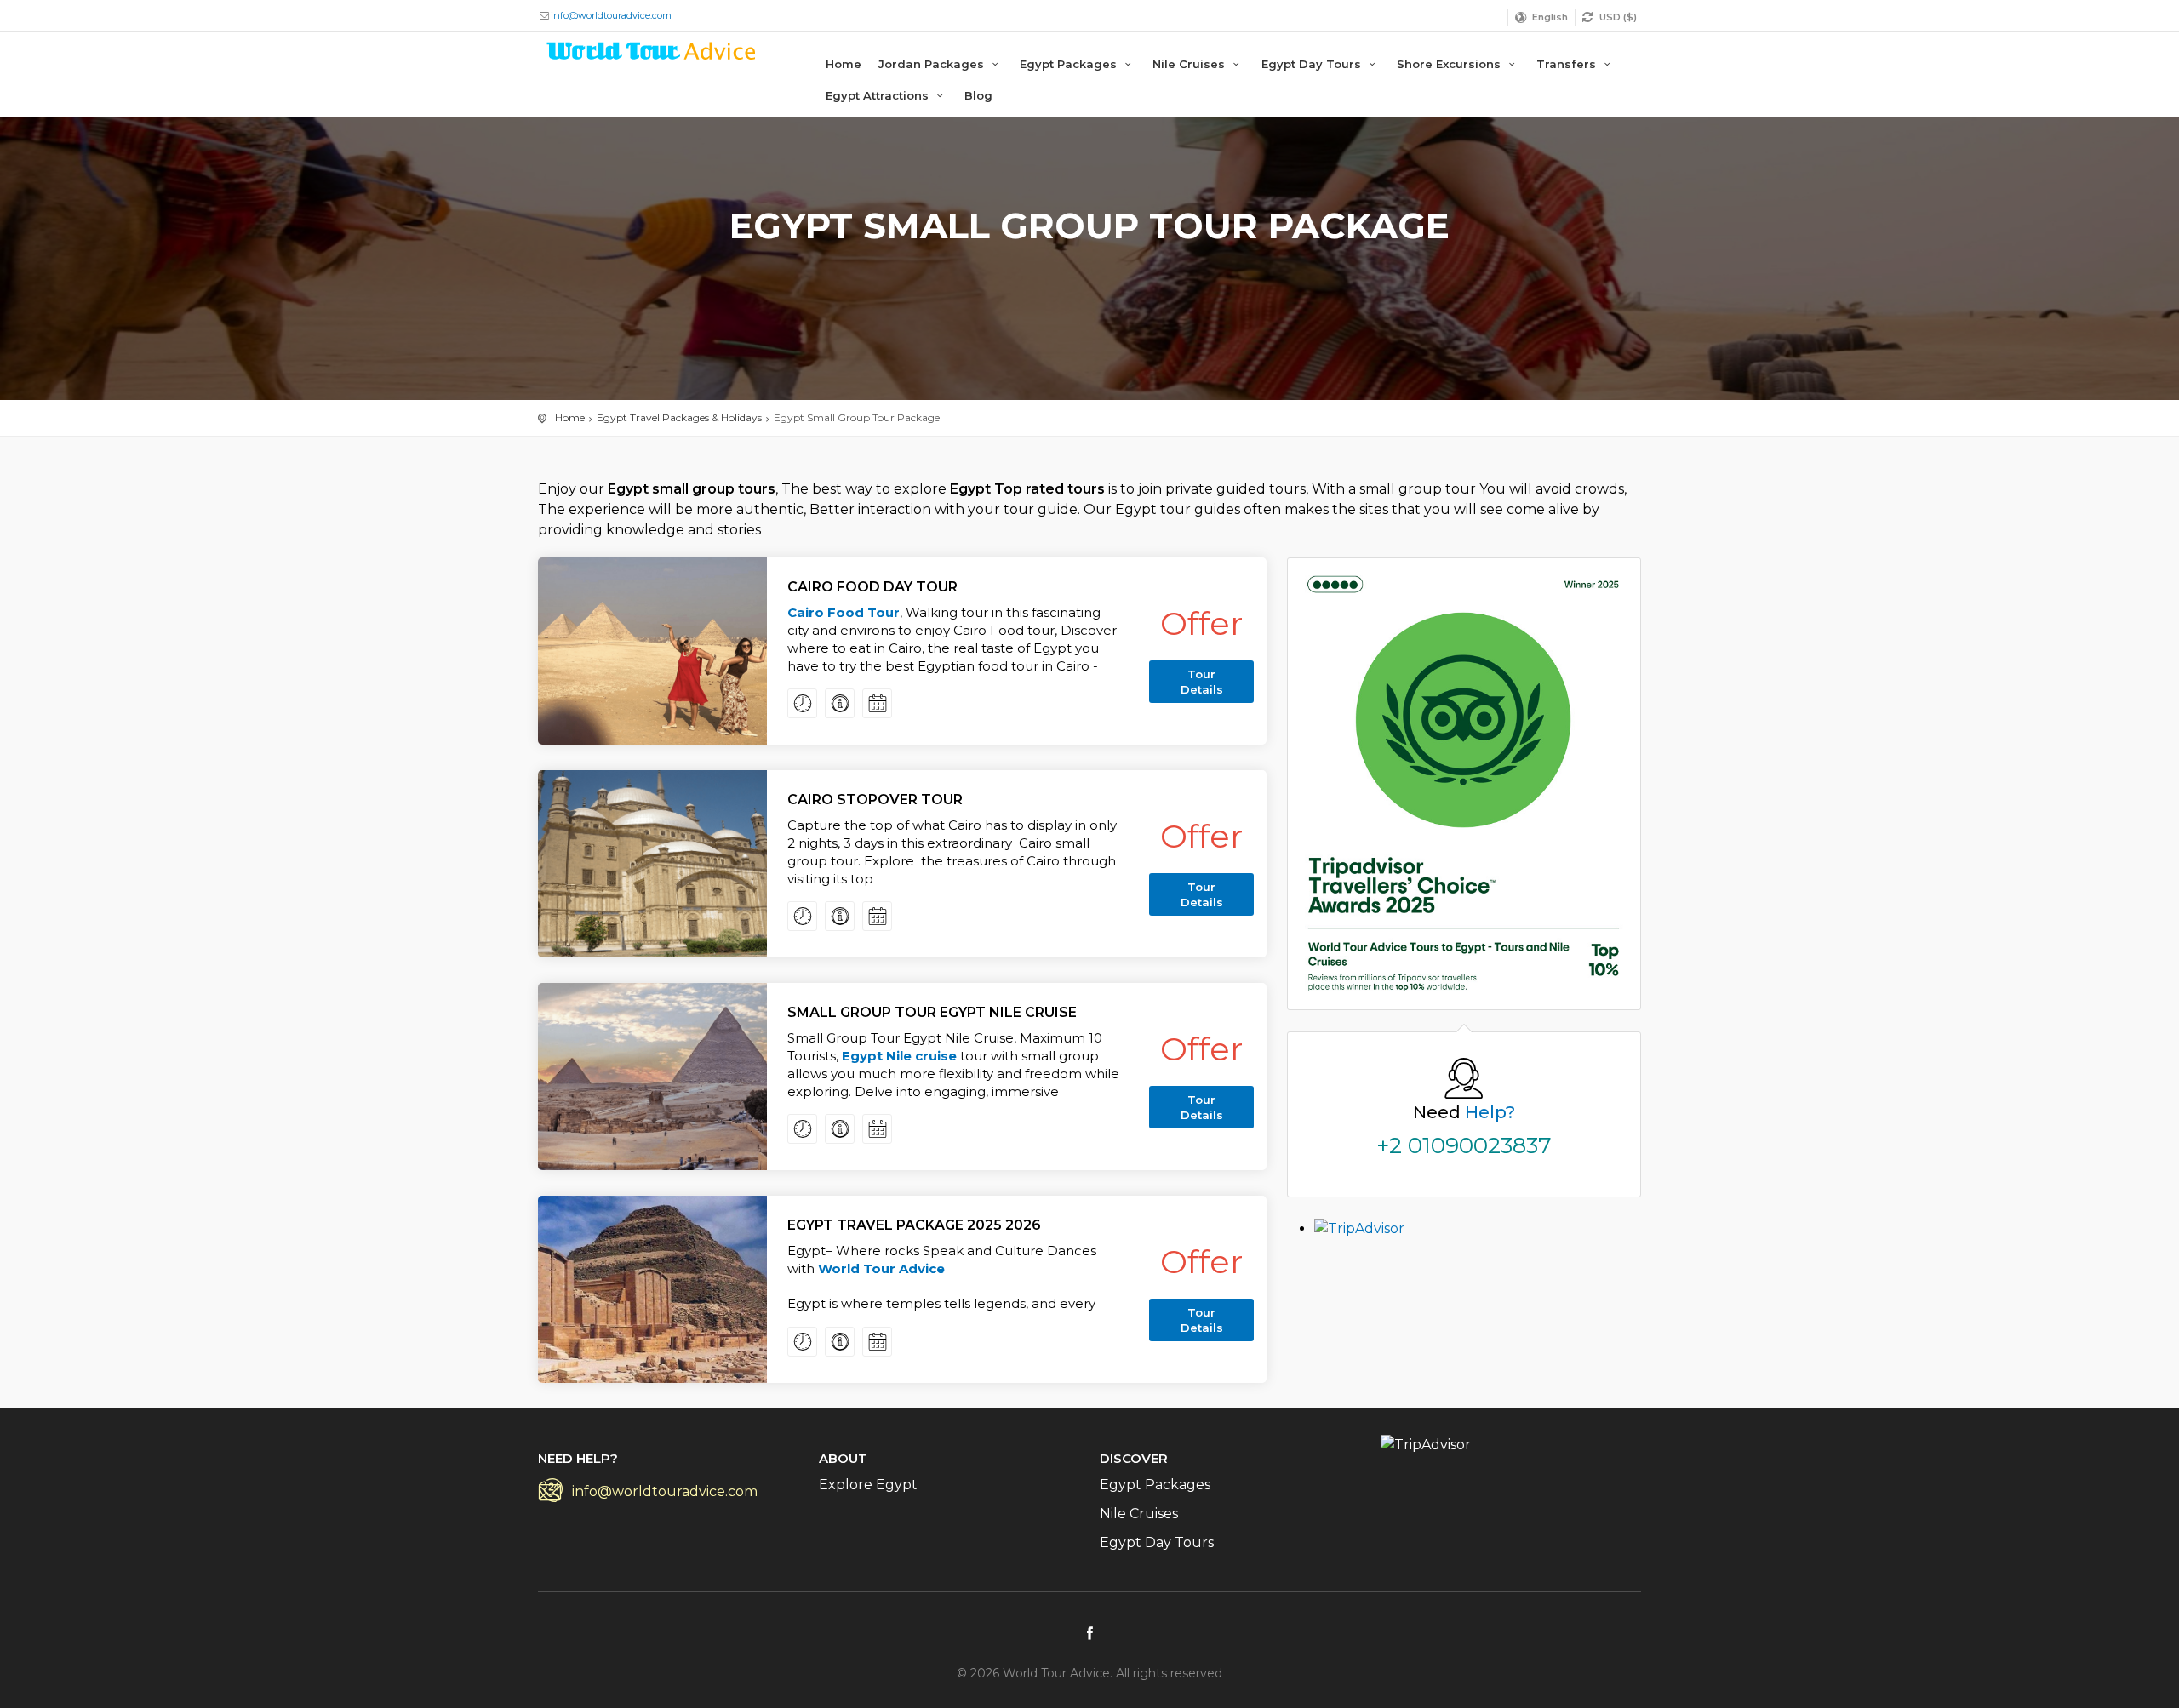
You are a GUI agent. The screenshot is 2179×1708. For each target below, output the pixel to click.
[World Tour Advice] (652, 54)
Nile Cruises (1190, 64)
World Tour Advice (881, 1268)
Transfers (1568, 64)
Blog (978, 95)
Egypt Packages (1070, 64)
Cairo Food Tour (844, 612)
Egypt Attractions (879, 95)
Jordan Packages (933, 64)
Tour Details (1202, 682)
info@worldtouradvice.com (611, 15)
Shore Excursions (1450, 64)
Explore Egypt (868, 1485)
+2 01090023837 (1464, 1145)
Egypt (864, 1056)
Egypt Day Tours (1313, 64)
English (1550, 17)
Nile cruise (921, 1056)
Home (844, 64)
